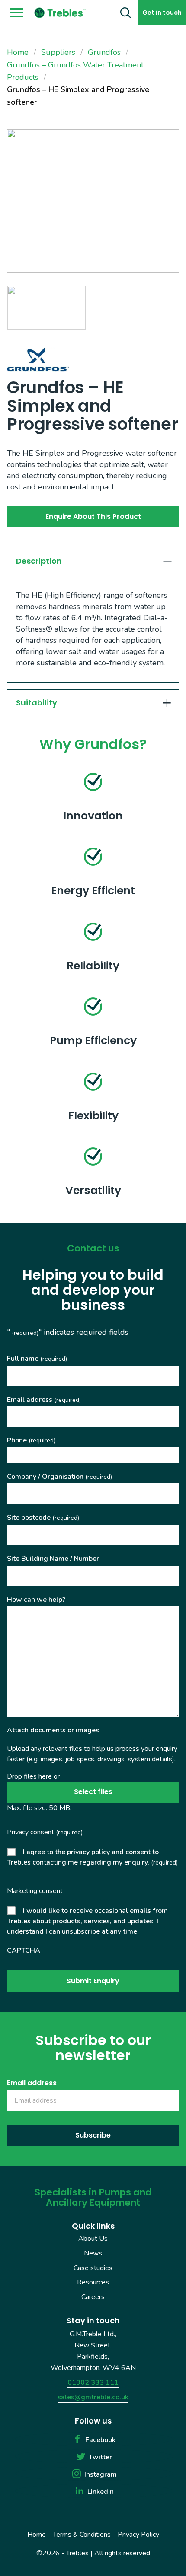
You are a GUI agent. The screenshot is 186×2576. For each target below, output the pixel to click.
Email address (44, 1400)
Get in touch (162, 13)
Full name (37, 1359)
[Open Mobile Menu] (17, 13)
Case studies (93, 2268)
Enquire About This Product (93, 516)
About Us (93, 2239)
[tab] (93, 561)
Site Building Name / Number (53, 1559)
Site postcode (43, 1518)
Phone (31, 1440)
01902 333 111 (93, 2382)
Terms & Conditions (82, 2535)
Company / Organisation (59, 1477)
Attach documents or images (53, 1730)
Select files (93, 1792)
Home (37, 2535)
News (93, 2253)
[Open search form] (126, 13)
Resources (93, 2282)
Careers (93, 2297)
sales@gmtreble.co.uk (93, 2397)
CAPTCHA (24, 1950)
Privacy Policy (138, 2535)
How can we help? (36, 1600)
